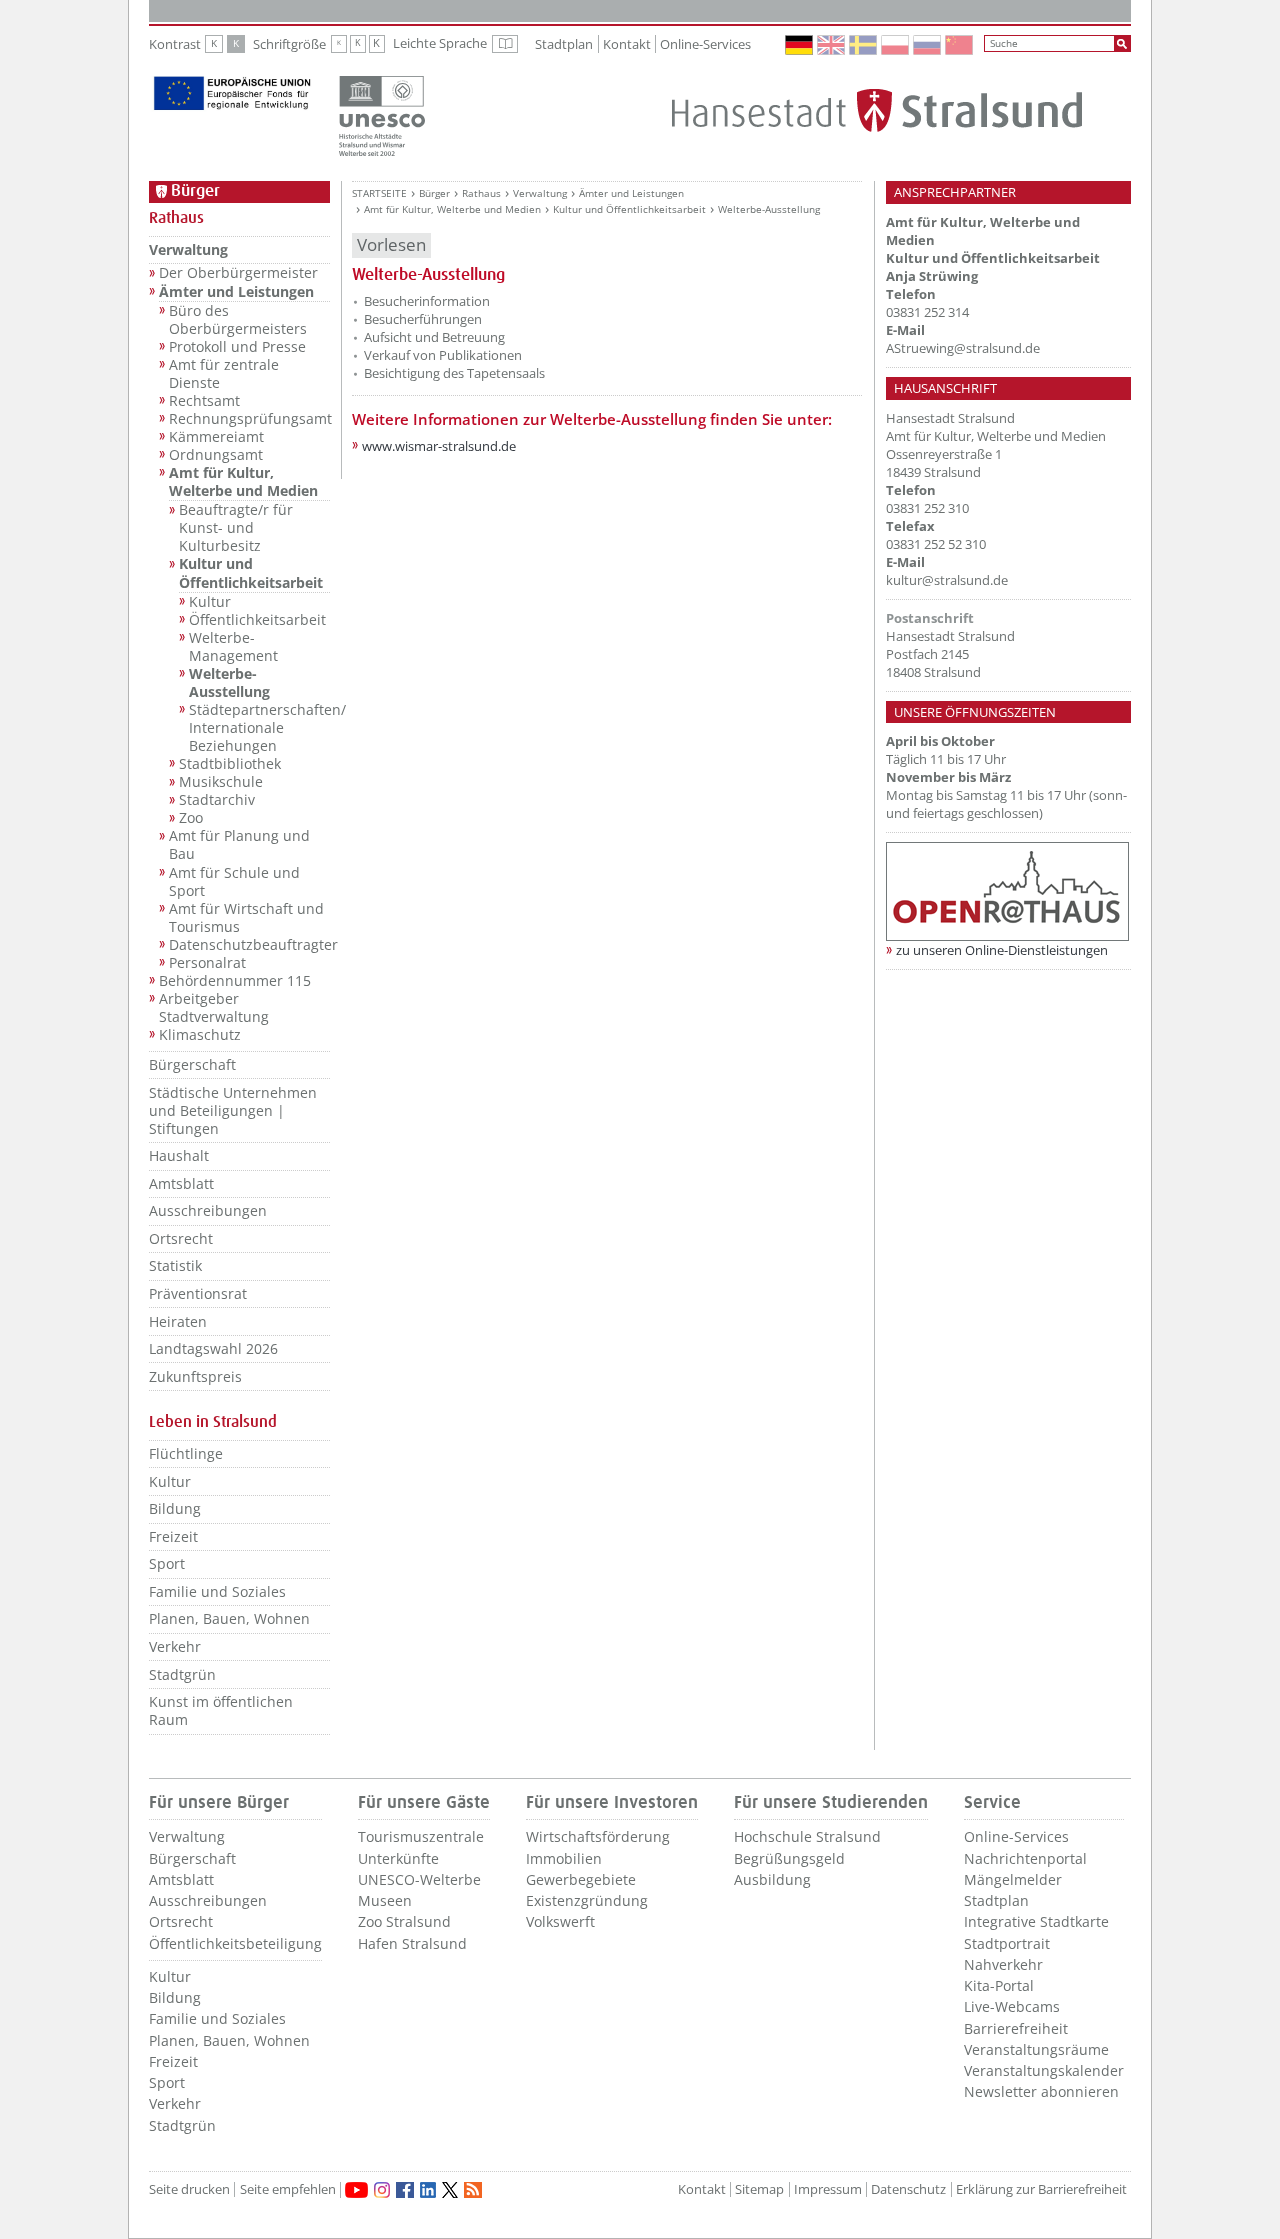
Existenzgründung (587, 1900)
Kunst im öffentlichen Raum (221, 1710)
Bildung (175, 1508)
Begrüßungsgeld (789, 1858)
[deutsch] (800, 45)
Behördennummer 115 (235, 981)
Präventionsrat (198, 1293)
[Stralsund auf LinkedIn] (428, 2190)
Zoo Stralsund (404, 1921)
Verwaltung (188, 249)
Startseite (379, 193)
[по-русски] (928, 45)
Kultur (210, 602)
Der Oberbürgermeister (238, 273)
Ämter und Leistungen (236, 292)
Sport (167, 1563)
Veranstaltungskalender (1044, 2070)
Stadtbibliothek (230, 764)
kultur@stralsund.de (947, 580)
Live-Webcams (1012, 2006)
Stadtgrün (182, 1674)
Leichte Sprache (455, 44)
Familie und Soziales (217, 1591)
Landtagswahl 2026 (213, 1348)
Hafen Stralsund (412, 1943)
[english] (832, 45)
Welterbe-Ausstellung (229, 683)
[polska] (896, 45)
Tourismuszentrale (421, 1836)
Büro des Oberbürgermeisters (238, 320)
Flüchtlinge (186, 1453)
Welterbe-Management (233, 647)
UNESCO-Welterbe (419, 1879)
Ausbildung (772, 1879)
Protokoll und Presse (237, 347)
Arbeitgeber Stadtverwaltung (214, 1008)
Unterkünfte (398, 1858)
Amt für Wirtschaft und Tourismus (246, 918)
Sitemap (759, 2189)
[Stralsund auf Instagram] (382, 2190)
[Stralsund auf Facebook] (405, 2190)
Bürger (434, 193)
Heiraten (178, 1321)
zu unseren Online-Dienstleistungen (1002, 950)
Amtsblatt (181, 1183)
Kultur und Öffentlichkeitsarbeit (251, 573)
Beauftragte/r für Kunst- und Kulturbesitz (236, 528)
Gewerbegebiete (581, 1879)
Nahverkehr (1003, 1964)
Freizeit (173, 1536)
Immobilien (564, 1858)
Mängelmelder (1013, 1879)
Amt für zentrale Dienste (224, 374)
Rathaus (481, 193)
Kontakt (627, 44)
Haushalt (179, 1155)
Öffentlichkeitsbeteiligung (235, 1943)
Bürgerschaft (192, 1064)
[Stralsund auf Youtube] (356, 2190)
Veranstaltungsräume (1036, 2049)
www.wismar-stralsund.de (439, 446)
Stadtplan (564, 44)
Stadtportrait (1007, 1943)
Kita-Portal (999, 1985)
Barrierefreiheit (1016, 2028)
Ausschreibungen (208, 1210)
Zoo (191, 818)
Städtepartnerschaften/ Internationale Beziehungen (259, 728)
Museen (385, 1900)
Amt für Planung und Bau (239, 845)
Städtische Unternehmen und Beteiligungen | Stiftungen (233, 1110)
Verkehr (175, 1646)
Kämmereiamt (216, 437)
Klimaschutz (200, 1035)
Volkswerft (560, 1921)
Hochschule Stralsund (807, 1836)
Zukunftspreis (195, 1376)
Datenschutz (908, 2189)
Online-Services (705, 44)
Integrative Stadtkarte (1036, 1921)
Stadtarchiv (217, 800)
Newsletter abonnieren (1041, 2091)
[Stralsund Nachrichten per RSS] (473, 2190)
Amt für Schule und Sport (234, 882)
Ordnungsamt (216, 455)
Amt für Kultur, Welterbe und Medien (243, 482)
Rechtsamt (204, 401)
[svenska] (864, 45)
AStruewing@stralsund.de (963, 348)
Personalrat (207, 963)
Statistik (175, 1265)
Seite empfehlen (288, 2189)
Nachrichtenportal (1025, 1858)
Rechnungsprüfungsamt (249, 419)
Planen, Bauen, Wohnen (229, 1618)
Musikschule (221, 782)
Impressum (828, 2189)
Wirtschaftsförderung (598, 1836)
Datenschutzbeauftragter (249, 945)
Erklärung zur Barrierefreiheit (1041, 2189)
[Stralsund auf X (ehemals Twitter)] (450, 2190)
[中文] (960, 45)
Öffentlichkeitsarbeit (257, 620)
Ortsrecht (181, 1238)
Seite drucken (189, 2189)
